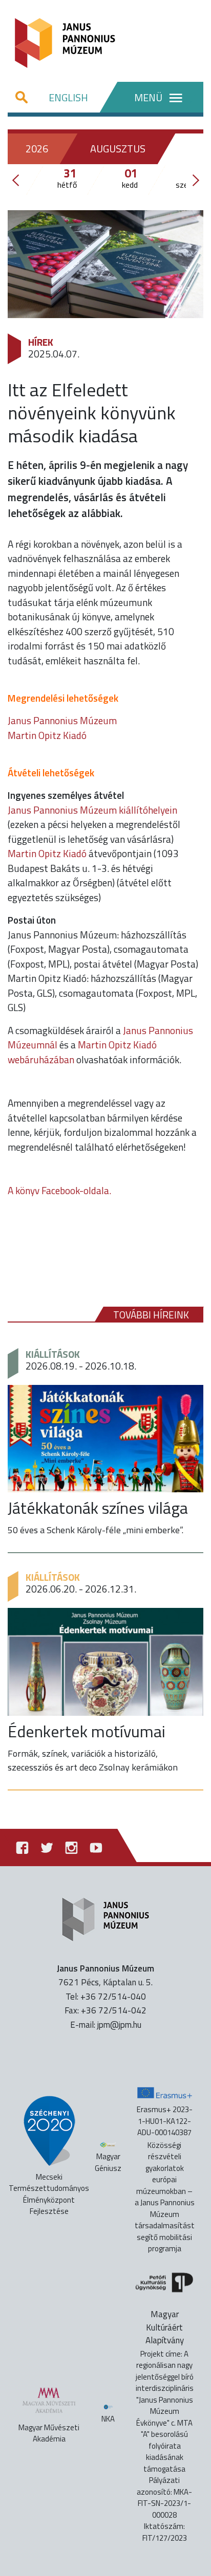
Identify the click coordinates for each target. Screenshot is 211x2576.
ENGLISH (68, 97)
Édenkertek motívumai (87, 1731)
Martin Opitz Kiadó (47, 735)
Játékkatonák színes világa (98, 1508)
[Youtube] (96, 1847)
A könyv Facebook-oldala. (59, 1190)
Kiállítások (53, 1354)
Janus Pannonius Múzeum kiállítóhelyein (92, 810)
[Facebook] (22, 1847)
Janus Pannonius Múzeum (62, 720)
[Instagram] (71, 1847)
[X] (47, 1847)
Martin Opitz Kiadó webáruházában (82, 1052)
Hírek (41, 342)
